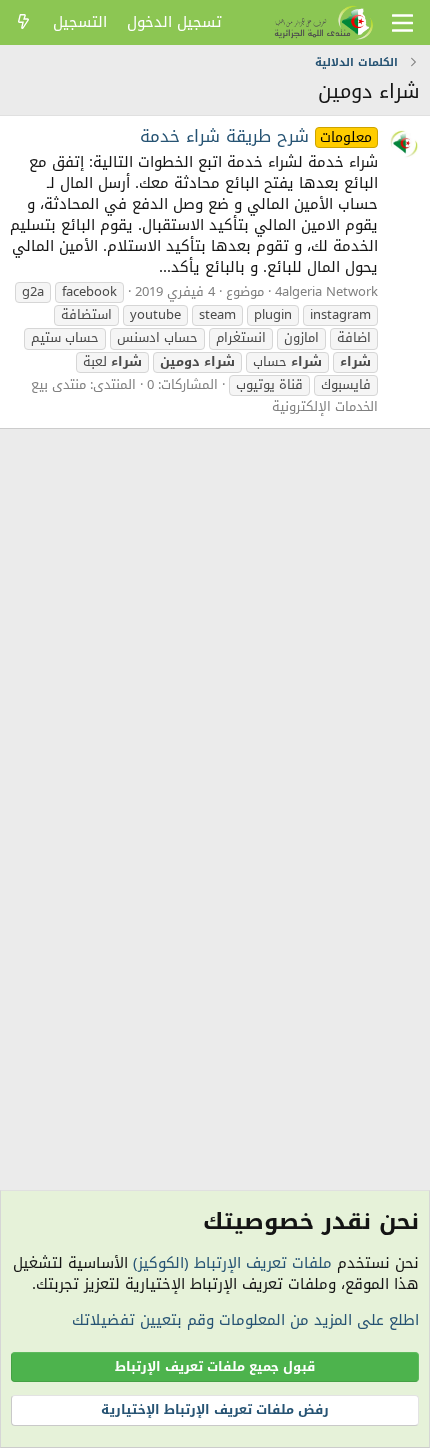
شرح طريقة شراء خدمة (256, 136)
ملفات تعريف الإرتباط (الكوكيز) (232, 1263)
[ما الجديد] (23, 22)
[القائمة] (402, 23)
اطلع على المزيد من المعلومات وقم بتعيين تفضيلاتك (245, 1320)
